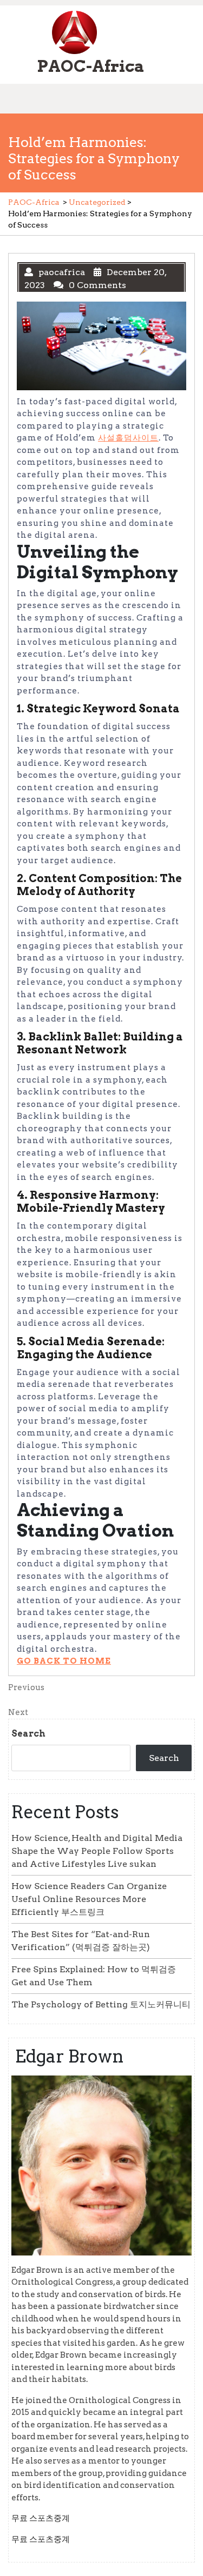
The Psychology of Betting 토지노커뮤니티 (101, 2004)
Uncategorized (97, 202)
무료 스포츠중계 (41, 2518)
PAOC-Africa (91, 66)
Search (28, 1734)
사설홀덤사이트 (128, 438)
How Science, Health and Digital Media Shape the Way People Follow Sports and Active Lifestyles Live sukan (97, 1851)
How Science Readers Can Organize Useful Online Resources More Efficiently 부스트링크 (89, 1899)
